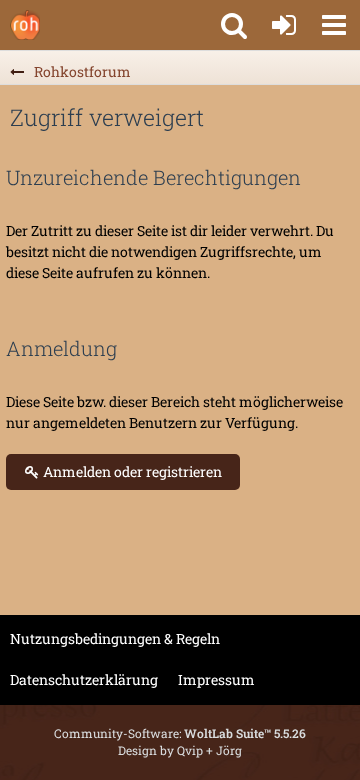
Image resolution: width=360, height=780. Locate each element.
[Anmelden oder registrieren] (284, 25)
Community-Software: (180, 733)
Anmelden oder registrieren (131, 471)
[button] (334, 25)
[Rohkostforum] (25, 25)
